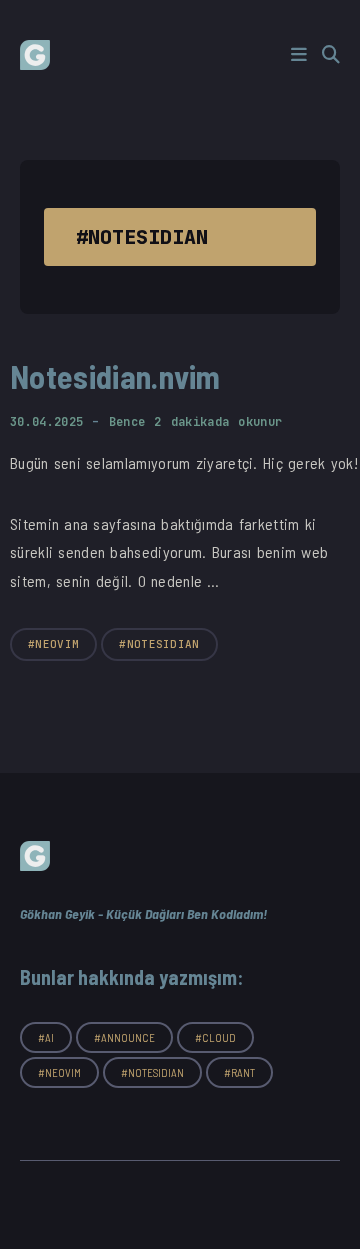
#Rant (239, 1072)
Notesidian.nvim (115, 376)
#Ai (46, 1037)
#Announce (124, 1037)
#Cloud (215, 1037)
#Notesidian (159, 644)
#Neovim (53, 644)
